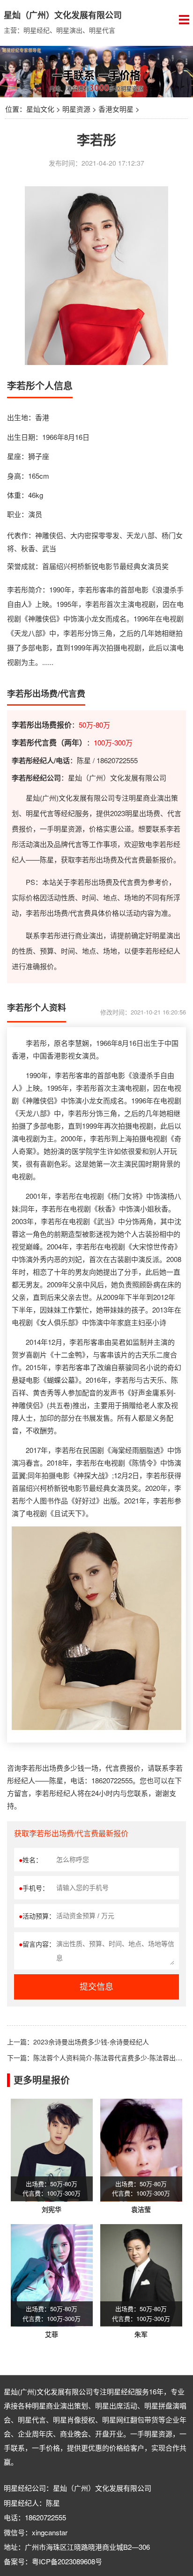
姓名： (30, 1860)
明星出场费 (143, 813)
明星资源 (76, 109)
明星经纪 (121, 2391)
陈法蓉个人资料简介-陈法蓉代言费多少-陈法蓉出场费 (111, 2058)
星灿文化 (40, 109)
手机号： (34, 1888)
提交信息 (96, 1987)
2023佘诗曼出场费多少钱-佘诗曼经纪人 (91, 2042)
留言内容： (37, 1944)
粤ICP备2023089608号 (67, 2561)
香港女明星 (116, 109)
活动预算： (37, 1916)
